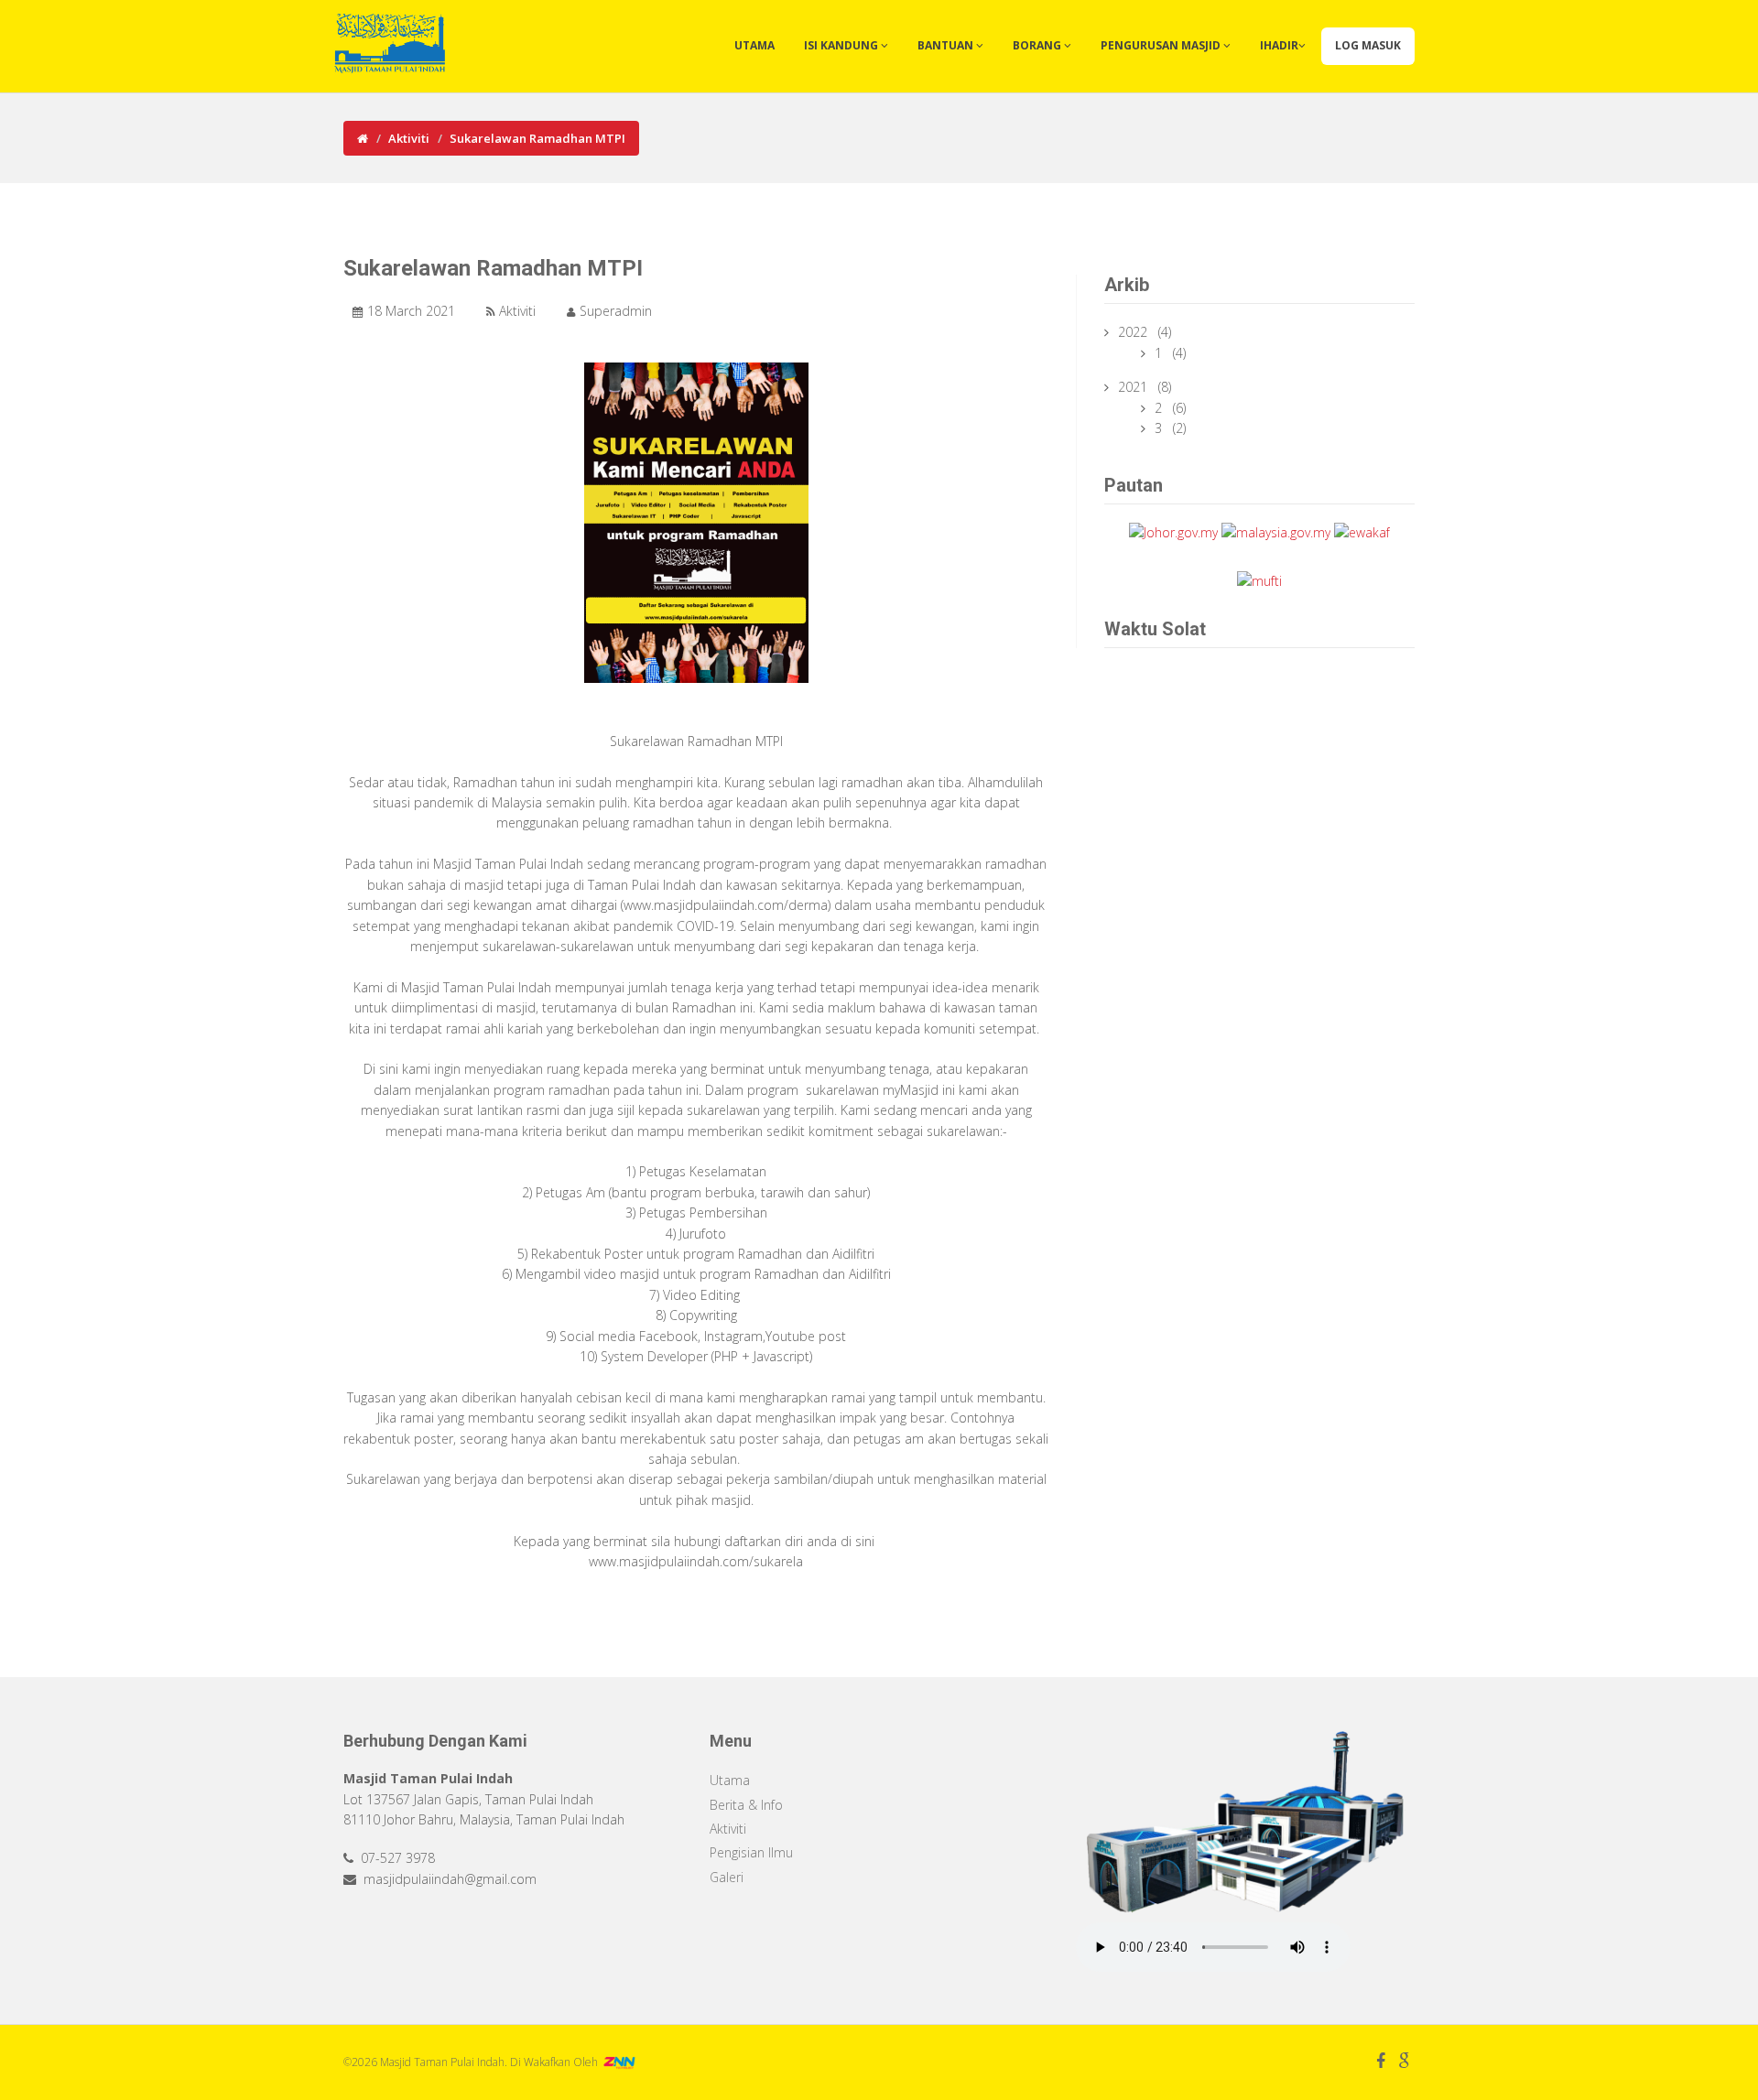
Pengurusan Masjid (1162, 45)
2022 (1134, 332)
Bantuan (947, 45)
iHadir (1279, 45)
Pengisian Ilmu (751, 1852)
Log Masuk (1368, 45)
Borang (1038, 45)
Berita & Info (746, 1805)
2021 (1134, 387)
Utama (754, 45)
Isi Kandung (842, 45)
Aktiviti (409, 138)
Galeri (727, 1877)
